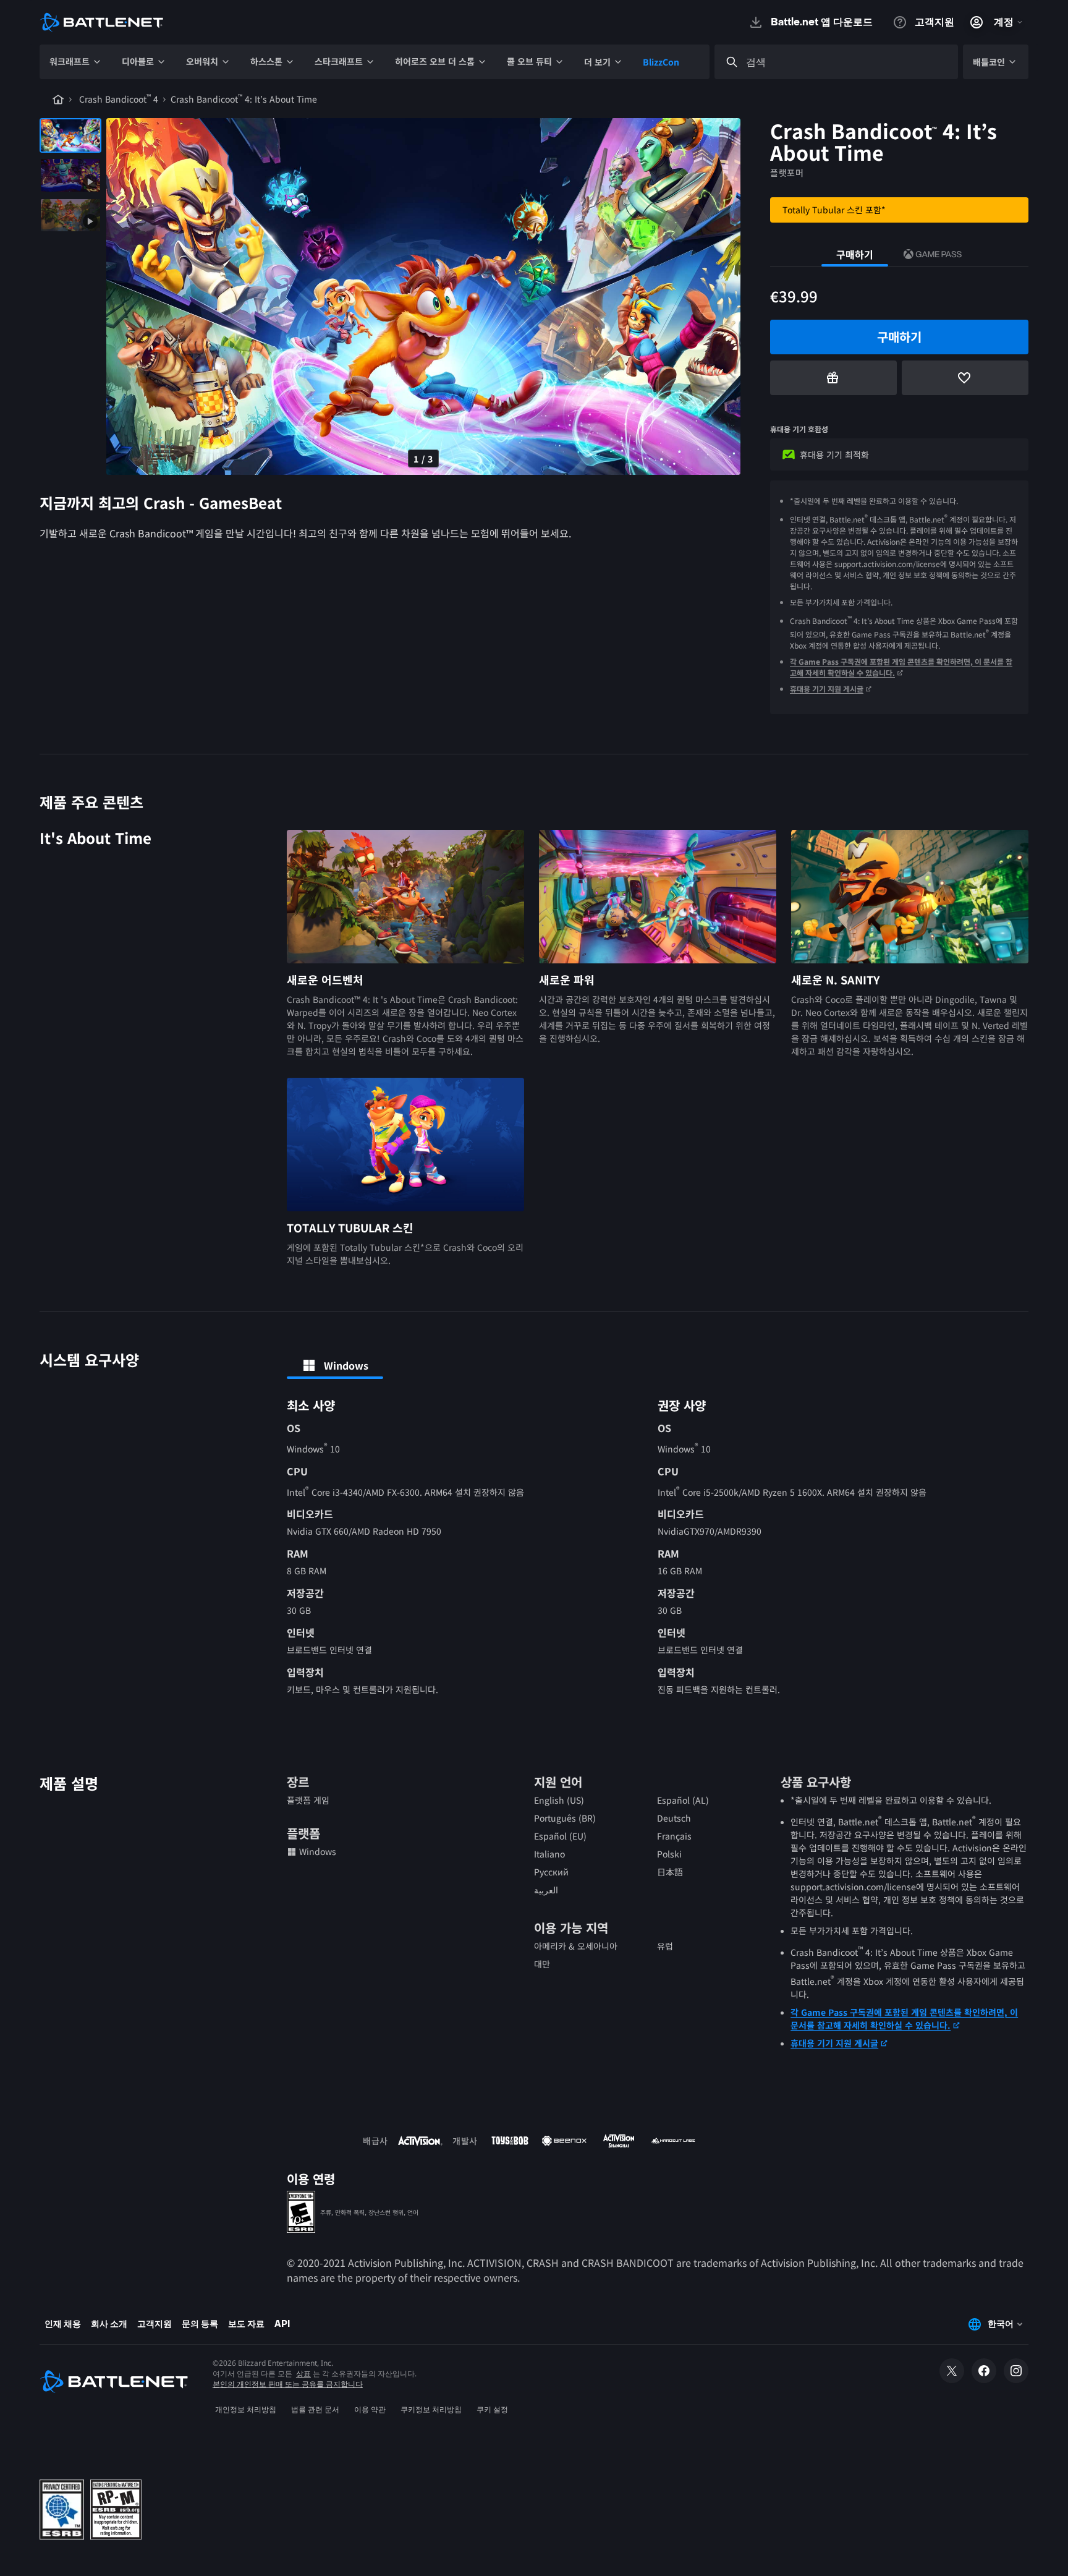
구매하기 (855, 254)
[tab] (335, 1365)
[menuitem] (76, 62)
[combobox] (847, 62)
